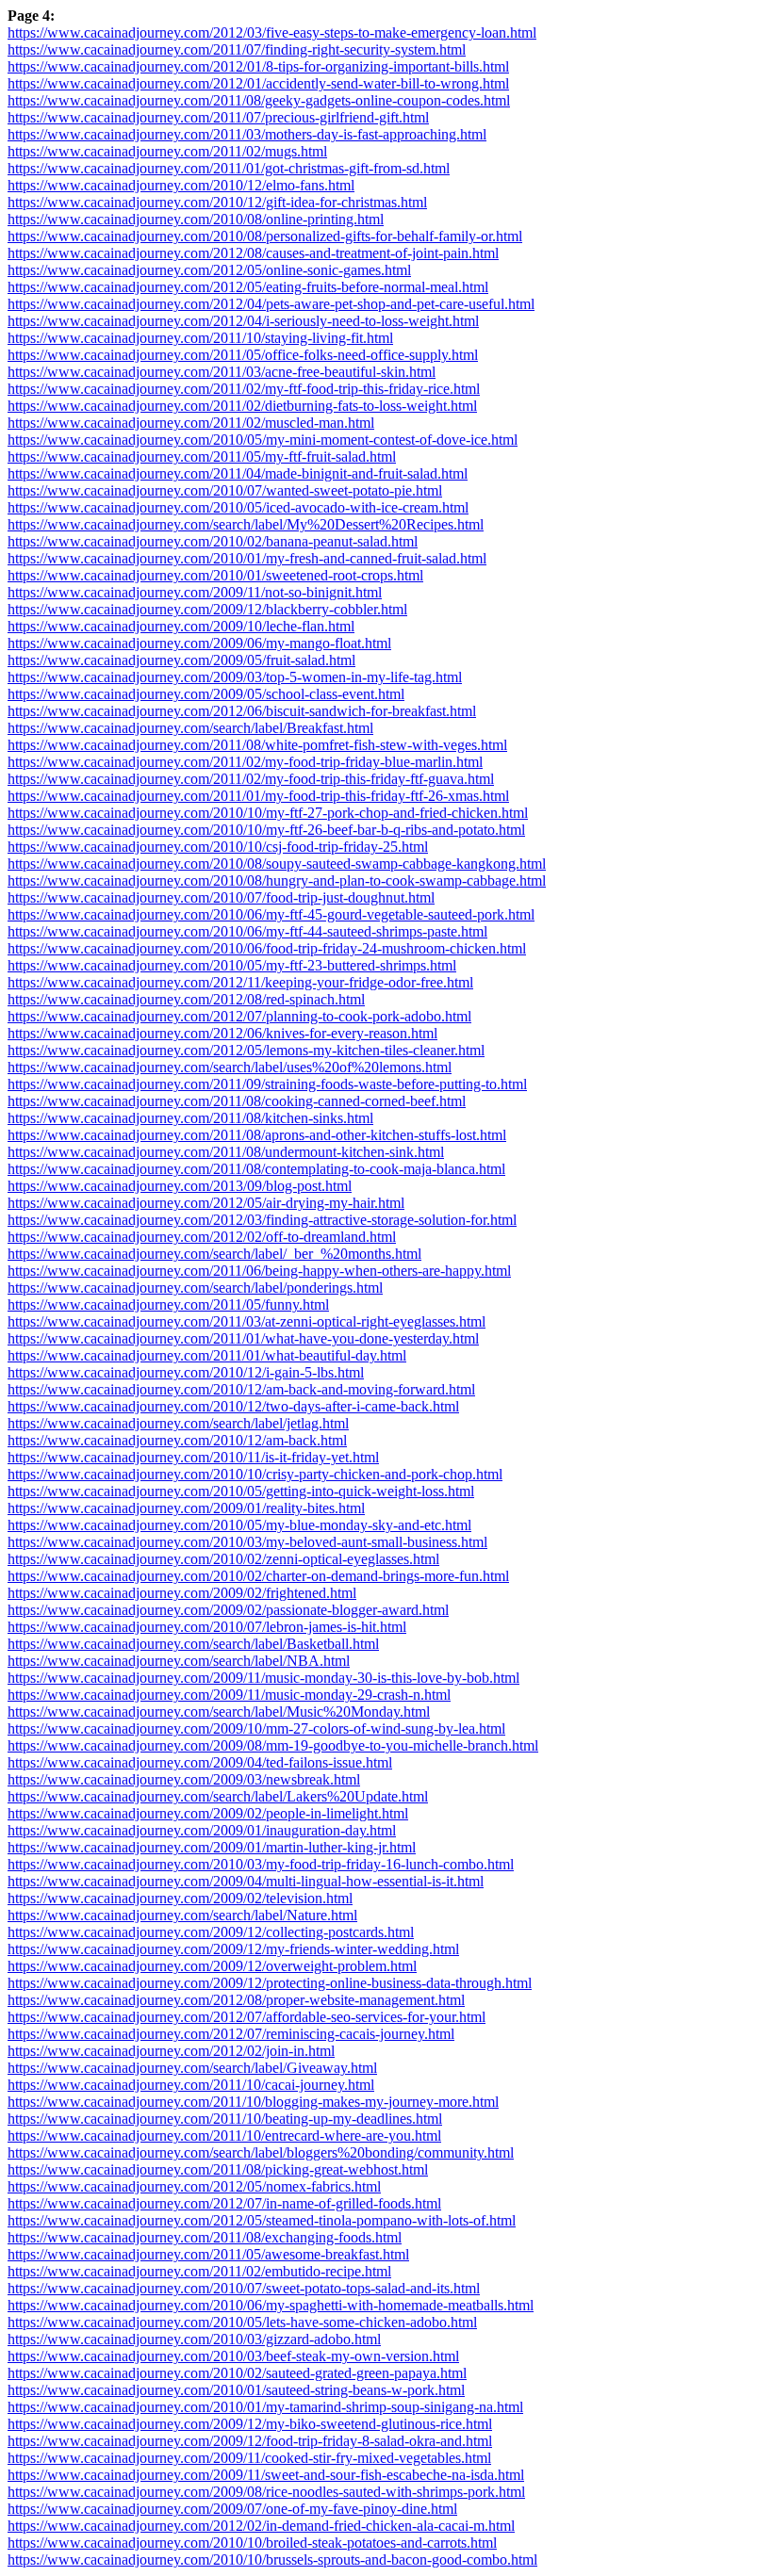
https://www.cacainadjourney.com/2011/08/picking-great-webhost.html (218, 2169)
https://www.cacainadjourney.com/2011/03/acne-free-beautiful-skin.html (222, 372)
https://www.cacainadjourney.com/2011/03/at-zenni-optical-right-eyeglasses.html (247, 1321)
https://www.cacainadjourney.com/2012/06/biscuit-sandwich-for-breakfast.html (242, 711)
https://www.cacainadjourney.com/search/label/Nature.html (182, 1915)
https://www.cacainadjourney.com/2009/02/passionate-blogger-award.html (228, 1610)
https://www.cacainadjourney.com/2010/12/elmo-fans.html (181, 185)
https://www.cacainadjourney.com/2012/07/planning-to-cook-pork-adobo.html (239, 1016)
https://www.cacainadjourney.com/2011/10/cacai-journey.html (191, 2085)
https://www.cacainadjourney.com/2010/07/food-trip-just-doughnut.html (221, 897)
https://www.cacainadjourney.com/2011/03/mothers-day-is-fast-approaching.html (247, 134)
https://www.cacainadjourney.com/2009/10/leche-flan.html (181, 626)
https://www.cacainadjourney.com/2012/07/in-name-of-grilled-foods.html (224, 2203)
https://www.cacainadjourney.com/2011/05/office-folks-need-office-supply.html (243, 355)
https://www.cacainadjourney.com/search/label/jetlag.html (178, 1423)
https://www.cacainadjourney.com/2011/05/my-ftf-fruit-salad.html (202, 457)
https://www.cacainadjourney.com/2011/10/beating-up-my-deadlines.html (225, 2119)
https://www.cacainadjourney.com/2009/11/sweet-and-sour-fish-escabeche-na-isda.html (266, 2475)
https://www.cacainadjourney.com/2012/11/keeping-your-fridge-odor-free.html (240, 982)
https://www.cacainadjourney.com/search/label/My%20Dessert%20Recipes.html (246, 524)
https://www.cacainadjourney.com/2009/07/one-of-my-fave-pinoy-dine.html (232, 2509)
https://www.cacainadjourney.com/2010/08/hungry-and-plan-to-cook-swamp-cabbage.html (277, 880)
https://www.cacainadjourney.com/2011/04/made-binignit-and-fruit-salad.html (238, 473)
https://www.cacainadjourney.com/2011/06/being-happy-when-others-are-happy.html (259, 1271)
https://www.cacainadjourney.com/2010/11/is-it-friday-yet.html (193, 1457)
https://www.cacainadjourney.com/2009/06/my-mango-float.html (199, 643)
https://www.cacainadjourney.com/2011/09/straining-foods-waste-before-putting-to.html (267, 1084)
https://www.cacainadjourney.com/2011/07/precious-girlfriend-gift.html (218, 117)
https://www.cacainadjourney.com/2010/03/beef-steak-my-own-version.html (233, 2356)
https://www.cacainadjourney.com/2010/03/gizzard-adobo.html (194, 2339)
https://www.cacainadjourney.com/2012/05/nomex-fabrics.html (194, 2186)
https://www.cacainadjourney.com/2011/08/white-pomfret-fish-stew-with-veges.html (257, 745)
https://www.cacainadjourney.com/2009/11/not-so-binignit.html (195, 592)
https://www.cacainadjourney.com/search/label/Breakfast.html (190, 728)
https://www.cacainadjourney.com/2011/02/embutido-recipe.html (199, 2271)
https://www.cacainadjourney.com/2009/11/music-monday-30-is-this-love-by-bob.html (263, 1678)
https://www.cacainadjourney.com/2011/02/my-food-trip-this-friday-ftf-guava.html (251, 779)
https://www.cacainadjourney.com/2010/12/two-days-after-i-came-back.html (233, 1406)
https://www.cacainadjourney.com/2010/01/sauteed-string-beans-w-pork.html (236, 2390)
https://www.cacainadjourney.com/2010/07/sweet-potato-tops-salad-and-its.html (244, 2288)
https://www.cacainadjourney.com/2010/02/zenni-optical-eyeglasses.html (223, 1559)
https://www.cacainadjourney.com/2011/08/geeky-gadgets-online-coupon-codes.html (259, 100)
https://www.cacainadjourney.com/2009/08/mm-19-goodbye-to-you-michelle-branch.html (273, 1745)
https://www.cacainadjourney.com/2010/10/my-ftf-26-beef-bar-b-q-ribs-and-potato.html (266, 830)
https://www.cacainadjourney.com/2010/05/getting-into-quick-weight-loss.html (241, 1491)
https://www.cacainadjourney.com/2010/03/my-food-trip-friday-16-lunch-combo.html (261, 1864)
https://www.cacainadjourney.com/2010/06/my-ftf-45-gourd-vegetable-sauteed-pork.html (271, 914)
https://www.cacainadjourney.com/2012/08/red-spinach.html (186, 999)
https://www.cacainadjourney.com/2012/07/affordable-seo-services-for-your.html (247, 2017)
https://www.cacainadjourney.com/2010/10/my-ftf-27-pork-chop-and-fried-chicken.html (268, 813)
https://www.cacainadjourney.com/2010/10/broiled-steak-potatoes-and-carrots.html (252, 2543)
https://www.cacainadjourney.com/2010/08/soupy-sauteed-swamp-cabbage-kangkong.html (277, 864)
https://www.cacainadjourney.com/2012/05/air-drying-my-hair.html (206, 1203)
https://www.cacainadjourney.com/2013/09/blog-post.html (180, 1186)
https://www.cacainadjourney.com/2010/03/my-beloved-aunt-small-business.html (247, 1542)
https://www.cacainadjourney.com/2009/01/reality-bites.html (186, 1508)
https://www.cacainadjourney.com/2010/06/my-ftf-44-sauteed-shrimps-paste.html (247, 931)
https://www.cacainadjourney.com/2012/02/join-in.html (171, 2051)
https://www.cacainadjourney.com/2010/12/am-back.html (177, 1440)
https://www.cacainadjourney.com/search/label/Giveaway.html (192, 2068)
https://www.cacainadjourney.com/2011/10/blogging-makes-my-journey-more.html (253, 2102)
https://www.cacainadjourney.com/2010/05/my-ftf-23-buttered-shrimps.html (232, 965)
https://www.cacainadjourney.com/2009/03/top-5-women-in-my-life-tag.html (235, 677)
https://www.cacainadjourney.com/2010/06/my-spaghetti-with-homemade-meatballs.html (271, 2305)
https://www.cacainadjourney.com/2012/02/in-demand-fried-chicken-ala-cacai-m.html (261, 2526)
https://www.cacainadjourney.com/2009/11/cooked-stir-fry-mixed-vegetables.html (249, 2458)
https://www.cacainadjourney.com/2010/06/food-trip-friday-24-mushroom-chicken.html (267, 948)
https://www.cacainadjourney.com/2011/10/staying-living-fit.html (200, 338)
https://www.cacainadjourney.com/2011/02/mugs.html (167, 151)
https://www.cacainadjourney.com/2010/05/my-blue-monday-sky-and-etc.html (239, 1525)
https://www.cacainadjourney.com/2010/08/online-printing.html (196, 219)
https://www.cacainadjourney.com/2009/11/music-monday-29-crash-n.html (229, 1695)
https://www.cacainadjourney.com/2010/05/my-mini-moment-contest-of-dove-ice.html (263, 440)
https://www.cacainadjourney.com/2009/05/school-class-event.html (206, 694)
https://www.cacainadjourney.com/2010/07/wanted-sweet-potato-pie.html (225, 490)
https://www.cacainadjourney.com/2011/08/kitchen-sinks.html (190, 1118)
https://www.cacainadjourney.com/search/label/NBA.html (179, 1661)
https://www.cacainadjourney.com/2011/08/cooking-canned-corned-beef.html (237, 1101)
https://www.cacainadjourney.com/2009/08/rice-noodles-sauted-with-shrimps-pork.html (266, 2492)
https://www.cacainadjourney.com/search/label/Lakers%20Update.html (218, 1796)
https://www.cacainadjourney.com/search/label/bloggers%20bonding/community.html (261, 2152)
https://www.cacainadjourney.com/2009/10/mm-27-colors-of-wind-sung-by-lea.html (256, 1728)
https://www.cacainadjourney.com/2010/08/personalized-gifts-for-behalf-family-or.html (265, 236)
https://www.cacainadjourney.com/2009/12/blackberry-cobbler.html (207, 609)
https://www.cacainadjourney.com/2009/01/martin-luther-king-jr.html (212, 1847)
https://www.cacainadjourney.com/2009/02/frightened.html (182, 1593)
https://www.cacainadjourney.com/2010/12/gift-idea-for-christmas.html (217, 202)
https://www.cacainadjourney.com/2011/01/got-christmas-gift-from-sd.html (229, 168)
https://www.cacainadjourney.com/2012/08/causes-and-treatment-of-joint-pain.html (253, 253)
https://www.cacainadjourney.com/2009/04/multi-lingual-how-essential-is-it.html (246, 1881)
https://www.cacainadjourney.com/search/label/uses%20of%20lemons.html (230, 1067)
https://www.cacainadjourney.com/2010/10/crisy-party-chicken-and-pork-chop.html (255, 1474)
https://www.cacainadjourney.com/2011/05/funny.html (168, 1304)
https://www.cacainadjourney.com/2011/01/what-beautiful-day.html (207, 1355)
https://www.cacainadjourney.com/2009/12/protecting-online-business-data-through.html (270, 1983)
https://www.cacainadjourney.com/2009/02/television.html (180, 1898)
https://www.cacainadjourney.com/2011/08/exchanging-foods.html (205, 2237)
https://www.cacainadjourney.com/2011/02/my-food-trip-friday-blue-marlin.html (245, 762)
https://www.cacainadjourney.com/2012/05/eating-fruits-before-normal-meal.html (248, 287)
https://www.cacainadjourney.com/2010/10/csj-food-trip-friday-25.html (218, 847)
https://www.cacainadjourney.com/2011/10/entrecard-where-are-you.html (224, 2136)
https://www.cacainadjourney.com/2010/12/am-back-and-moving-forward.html (241, 1389)
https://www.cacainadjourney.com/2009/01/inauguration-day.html (202, 1830)
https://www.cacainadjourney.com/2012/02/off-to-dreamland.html (202, 1237)
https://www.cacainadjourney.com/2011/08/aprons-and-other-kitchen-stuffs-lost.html (257, 1135)
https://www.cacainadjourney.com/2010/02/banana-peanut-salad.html (213, 541)
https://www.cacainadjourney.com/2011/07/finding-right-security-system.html (237, 49)
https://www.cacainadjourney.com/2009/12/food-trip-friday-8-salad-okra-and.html (250, 2441)
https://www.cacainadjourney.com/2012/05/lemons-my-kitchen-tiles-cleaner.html (246, 1050)
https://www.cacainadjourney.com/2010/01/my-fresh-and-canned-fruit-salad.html (247, 558)
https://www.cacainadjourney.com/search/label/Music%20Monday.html (219, 1712)
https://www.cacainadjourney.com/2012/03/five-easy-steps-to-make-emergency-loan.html (272, 33)
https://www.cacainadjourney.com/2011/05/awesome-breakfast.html (208, 2254)
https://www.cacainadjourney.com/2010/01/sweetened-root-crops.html (215, 575)
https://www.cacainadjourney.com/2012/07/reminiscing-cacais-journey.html (231, 2034)
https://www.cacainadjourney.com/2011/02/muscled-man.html (191, 423)
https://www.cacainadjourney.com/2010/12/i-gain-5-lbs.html (186, 1372)
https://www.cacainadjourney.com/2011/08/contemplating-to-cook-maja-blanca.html (256, 1169)
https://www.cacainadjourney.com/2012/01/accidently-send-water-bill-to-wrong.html (258, 83)
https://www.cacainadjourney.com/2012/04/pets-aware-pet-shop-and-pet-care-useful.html (271, 304)
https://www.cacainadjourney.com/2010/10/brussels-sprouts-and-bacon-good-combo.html (272, 2560)
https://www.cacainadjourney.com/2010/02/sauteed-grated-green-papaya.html (237, 2373)
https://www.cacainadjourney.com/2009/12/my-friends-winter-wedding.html (233, 1949)
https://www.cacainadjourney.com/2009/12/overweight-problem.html (212, 1966)
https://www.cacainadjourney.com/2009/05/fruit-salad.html (181, 660)
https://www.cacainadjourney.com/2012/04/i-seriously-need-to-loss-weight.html (243, 321)
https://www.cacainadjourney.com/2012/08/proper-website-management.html (236, 2000)
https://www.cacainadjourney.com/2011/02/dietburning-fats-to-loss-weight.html (242, 406)
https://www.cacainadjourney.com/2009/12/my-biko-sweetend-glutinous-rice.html (250, 2424)
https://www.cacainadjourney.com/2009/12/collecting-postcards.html (211, 1932)
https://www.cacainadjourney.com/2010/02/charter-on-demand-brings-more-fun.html (258, 1576)
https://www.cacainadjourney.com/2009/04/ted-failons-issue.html (200, 1762)
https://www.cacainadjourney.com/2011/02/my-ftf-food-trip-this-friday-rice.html (244, 389)
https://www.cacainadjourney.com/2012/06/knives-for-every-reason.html (222, 1033)
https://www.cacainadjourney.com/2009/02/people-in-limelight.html (208, 1813)
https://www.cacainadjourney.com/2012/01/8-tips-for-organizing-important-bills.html (258, 66)
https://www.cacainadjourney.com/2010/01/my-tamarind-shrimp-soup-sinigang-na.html (265, 2407)
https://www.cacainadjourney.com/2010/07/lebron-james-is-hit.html (207, 1627)
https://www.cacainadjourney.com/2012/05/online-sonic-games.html (209, 270)
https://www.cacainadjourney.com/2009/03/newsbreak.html (184, 1779)
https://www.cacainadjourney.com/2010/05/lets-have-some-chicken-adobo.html (242, 2322)
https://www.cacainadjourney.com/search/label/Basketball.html (193, 1644)
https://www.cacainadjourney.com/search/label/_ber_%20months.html (214, 1254)
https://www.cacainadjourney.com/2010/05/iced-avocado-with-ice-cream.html (238, 507)
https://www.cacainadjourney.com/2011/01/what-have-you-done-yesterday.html (243, 1338)
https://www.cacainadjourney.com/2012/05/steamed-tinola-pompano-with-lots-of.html (262, 2220)
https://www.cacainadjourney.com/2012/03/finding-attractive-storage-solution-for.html (262, 1220)
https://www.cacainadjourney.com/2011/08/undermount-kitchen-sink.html (226, 1152)
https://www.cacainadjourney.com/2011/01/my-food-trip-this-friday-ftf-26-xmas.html (258, 796)
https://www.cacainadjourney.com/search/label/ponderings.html (195, 1288)
